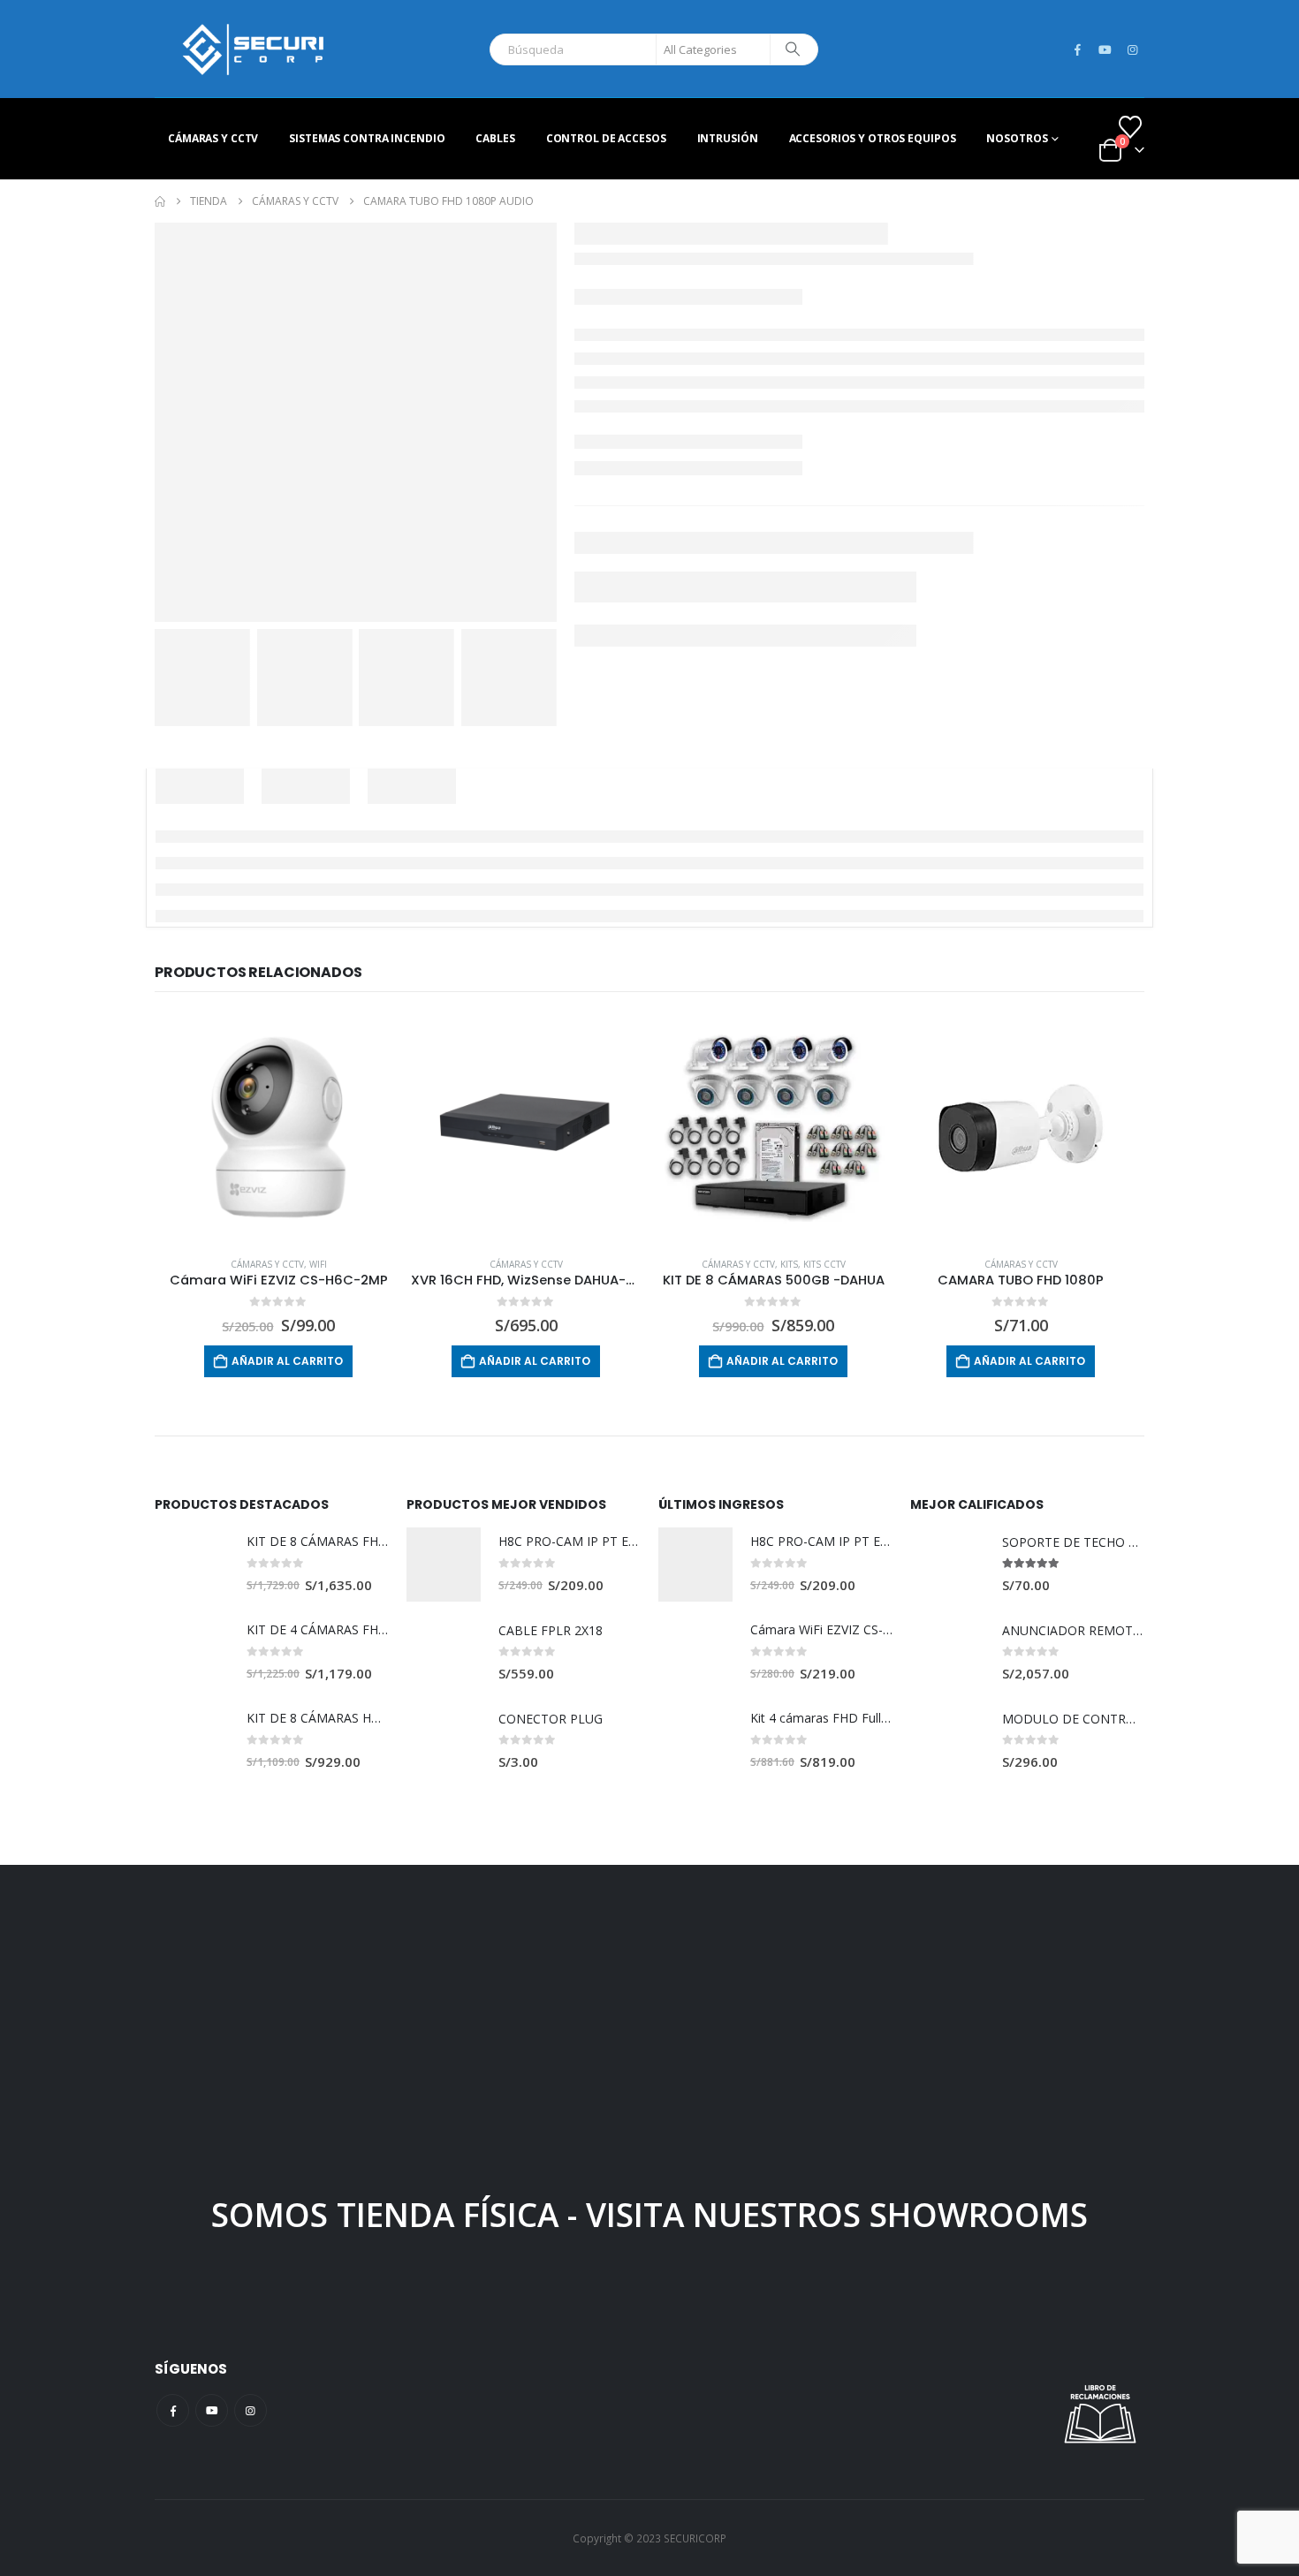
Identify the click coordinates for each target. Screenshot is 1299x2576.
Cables (495, 138)
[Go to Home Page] (160, 201)
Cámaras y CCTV (213, 138)
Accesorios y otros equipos (873, 138)
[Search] (793, 49)
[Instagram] (1132, 49)
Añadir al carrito (287, 1361)
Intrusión (728, 138)
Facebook (173, 2410)
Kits (789, 1264)
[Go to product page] (278, 1128)
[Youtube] (1105, 49)
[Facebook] (1077, 49)
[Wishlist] (1131, 127)
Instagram (251, 2410)
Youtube (212, 2410)
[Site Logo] (253, 49)
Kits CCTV (824, 1264)
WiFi (318, 1264)
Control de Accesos (606, 138)
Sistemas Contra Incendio (367, 138)
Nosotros (1017, 138)
